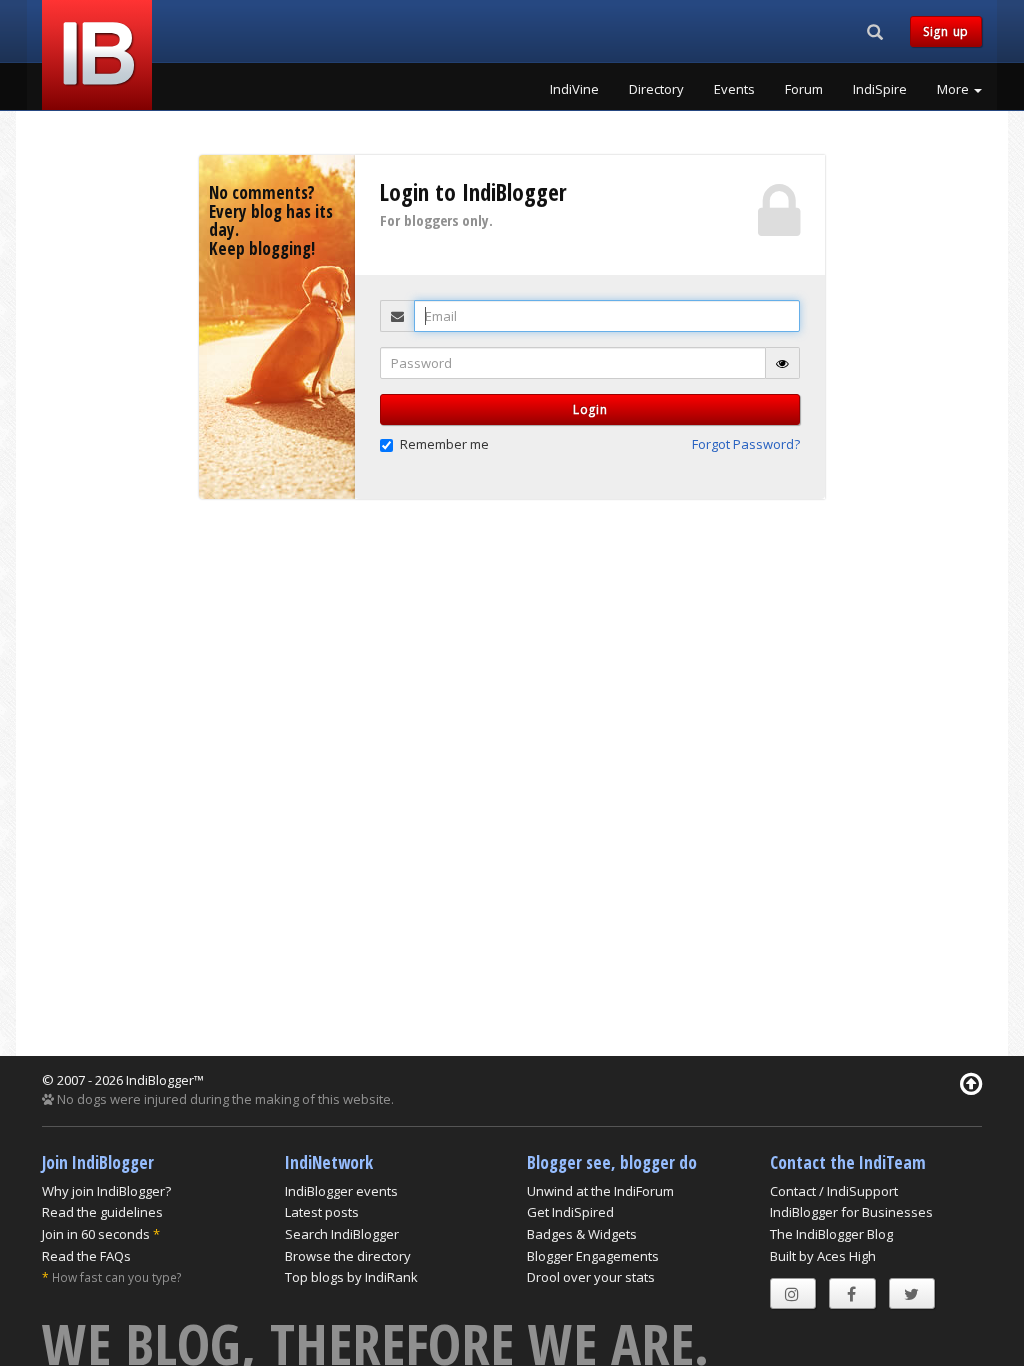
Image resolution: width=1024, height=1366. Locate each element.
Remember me (444, 444)
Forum (804, 89)
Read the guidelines (102, 1212)
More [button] (954, 89)
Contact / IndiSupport (834, 1191)
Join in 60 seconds (96, 1234)
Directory (656, 89)
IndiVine (574, 89)
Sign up (946, 31)
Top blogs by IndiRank (351, 1277)
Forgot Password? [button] (746, 444)
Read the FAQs (86, 1256)
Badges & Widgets (582, 1234)
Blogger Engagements (593, 1256)
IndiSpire (880, 89)
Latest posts (322, 1212)
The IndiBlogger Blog (831, 1234)
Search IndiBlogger (342, 1234)
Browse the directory (348, 1256)
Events (734, 89)
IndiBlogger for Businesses (851, 1212)
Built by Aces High (823, 1256)
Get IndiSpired (570, 1212)
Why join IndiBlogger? (106, 1191)
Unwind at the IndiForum (600, 1191)
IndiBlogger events (341, 1191)
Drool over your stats (591, 1277)
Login (590, 409)
